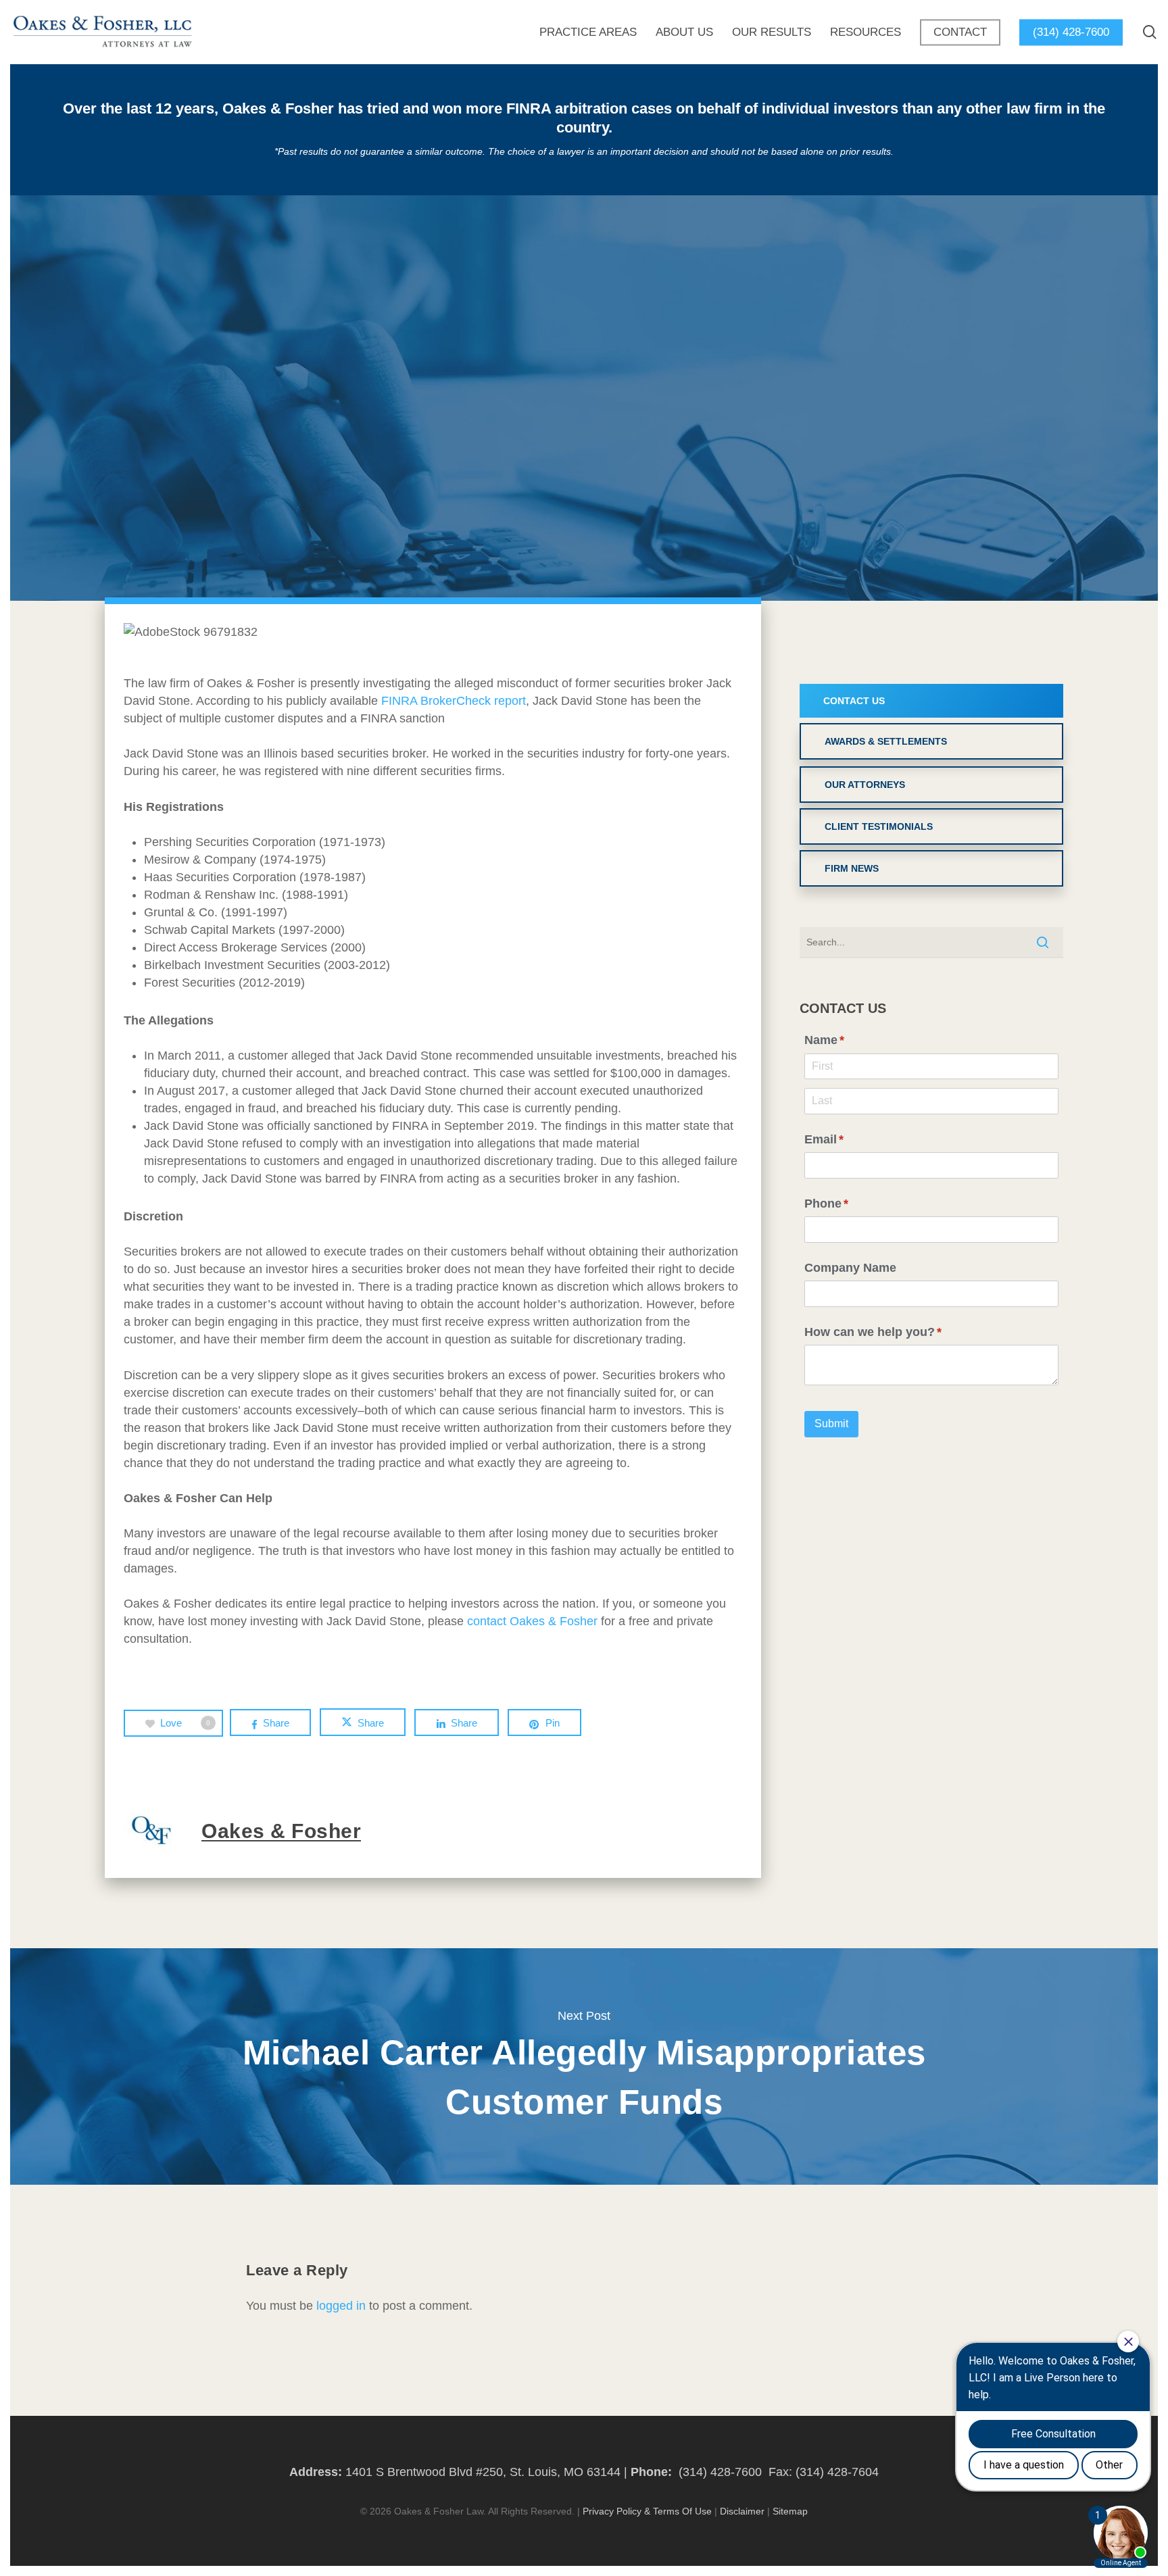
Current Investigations (584, 432)
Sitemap (790, 2511)
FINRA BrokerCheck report (454, 701)
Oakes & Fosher (517, 595)
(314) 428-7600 (720, 2472)
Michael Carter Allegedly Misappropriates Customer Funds (584, 2066)
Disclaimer (742, 2511)
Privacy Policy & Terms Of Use (647, 2511)
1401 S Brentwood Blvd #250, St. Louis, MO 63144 (483, 2472)
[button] (931, 701)
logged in (341, 2306)
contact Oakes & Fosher (532, 1621)
